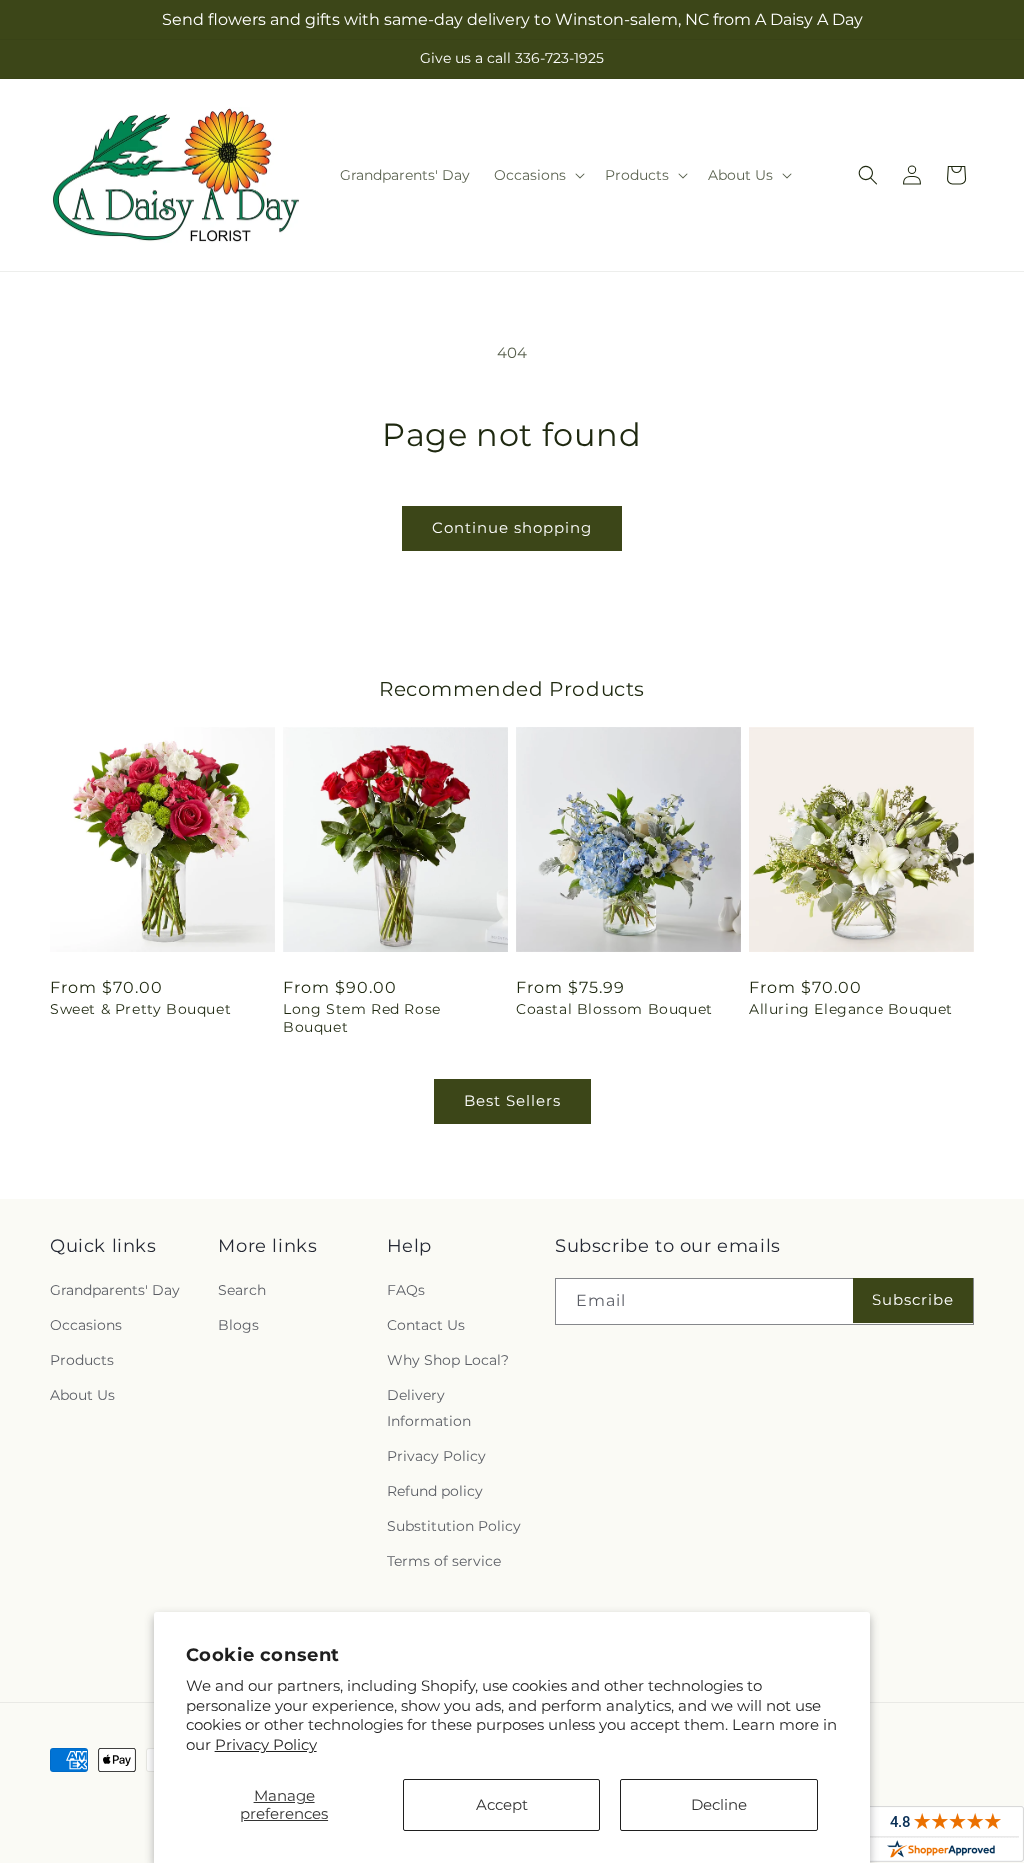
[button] (537, 175)
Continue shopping (512, 527)
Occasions (86, 1325)
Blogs (238, 1325)
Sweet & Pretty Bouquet (140, 1009)
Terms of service (444, 1561)
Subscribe (913, 1299)
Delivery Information (429, 1407)
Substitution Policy (454, 1526)
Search (242, 1290)
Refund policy (435, 1491)
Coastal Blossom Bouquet (614, 1009)
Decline (719, 1804)
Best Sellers (512, 1100)
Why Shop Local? (448, 1360)
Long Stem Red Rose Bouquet (362, 1018)
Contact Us (426, 1325)
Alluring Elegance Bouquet (851, 1009)
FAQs (406, 1290)
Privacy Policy (266, 1744)
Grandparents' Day (115, 1290)
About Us (82, 1395)
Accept (502, 1804)
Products (82, 1360)
